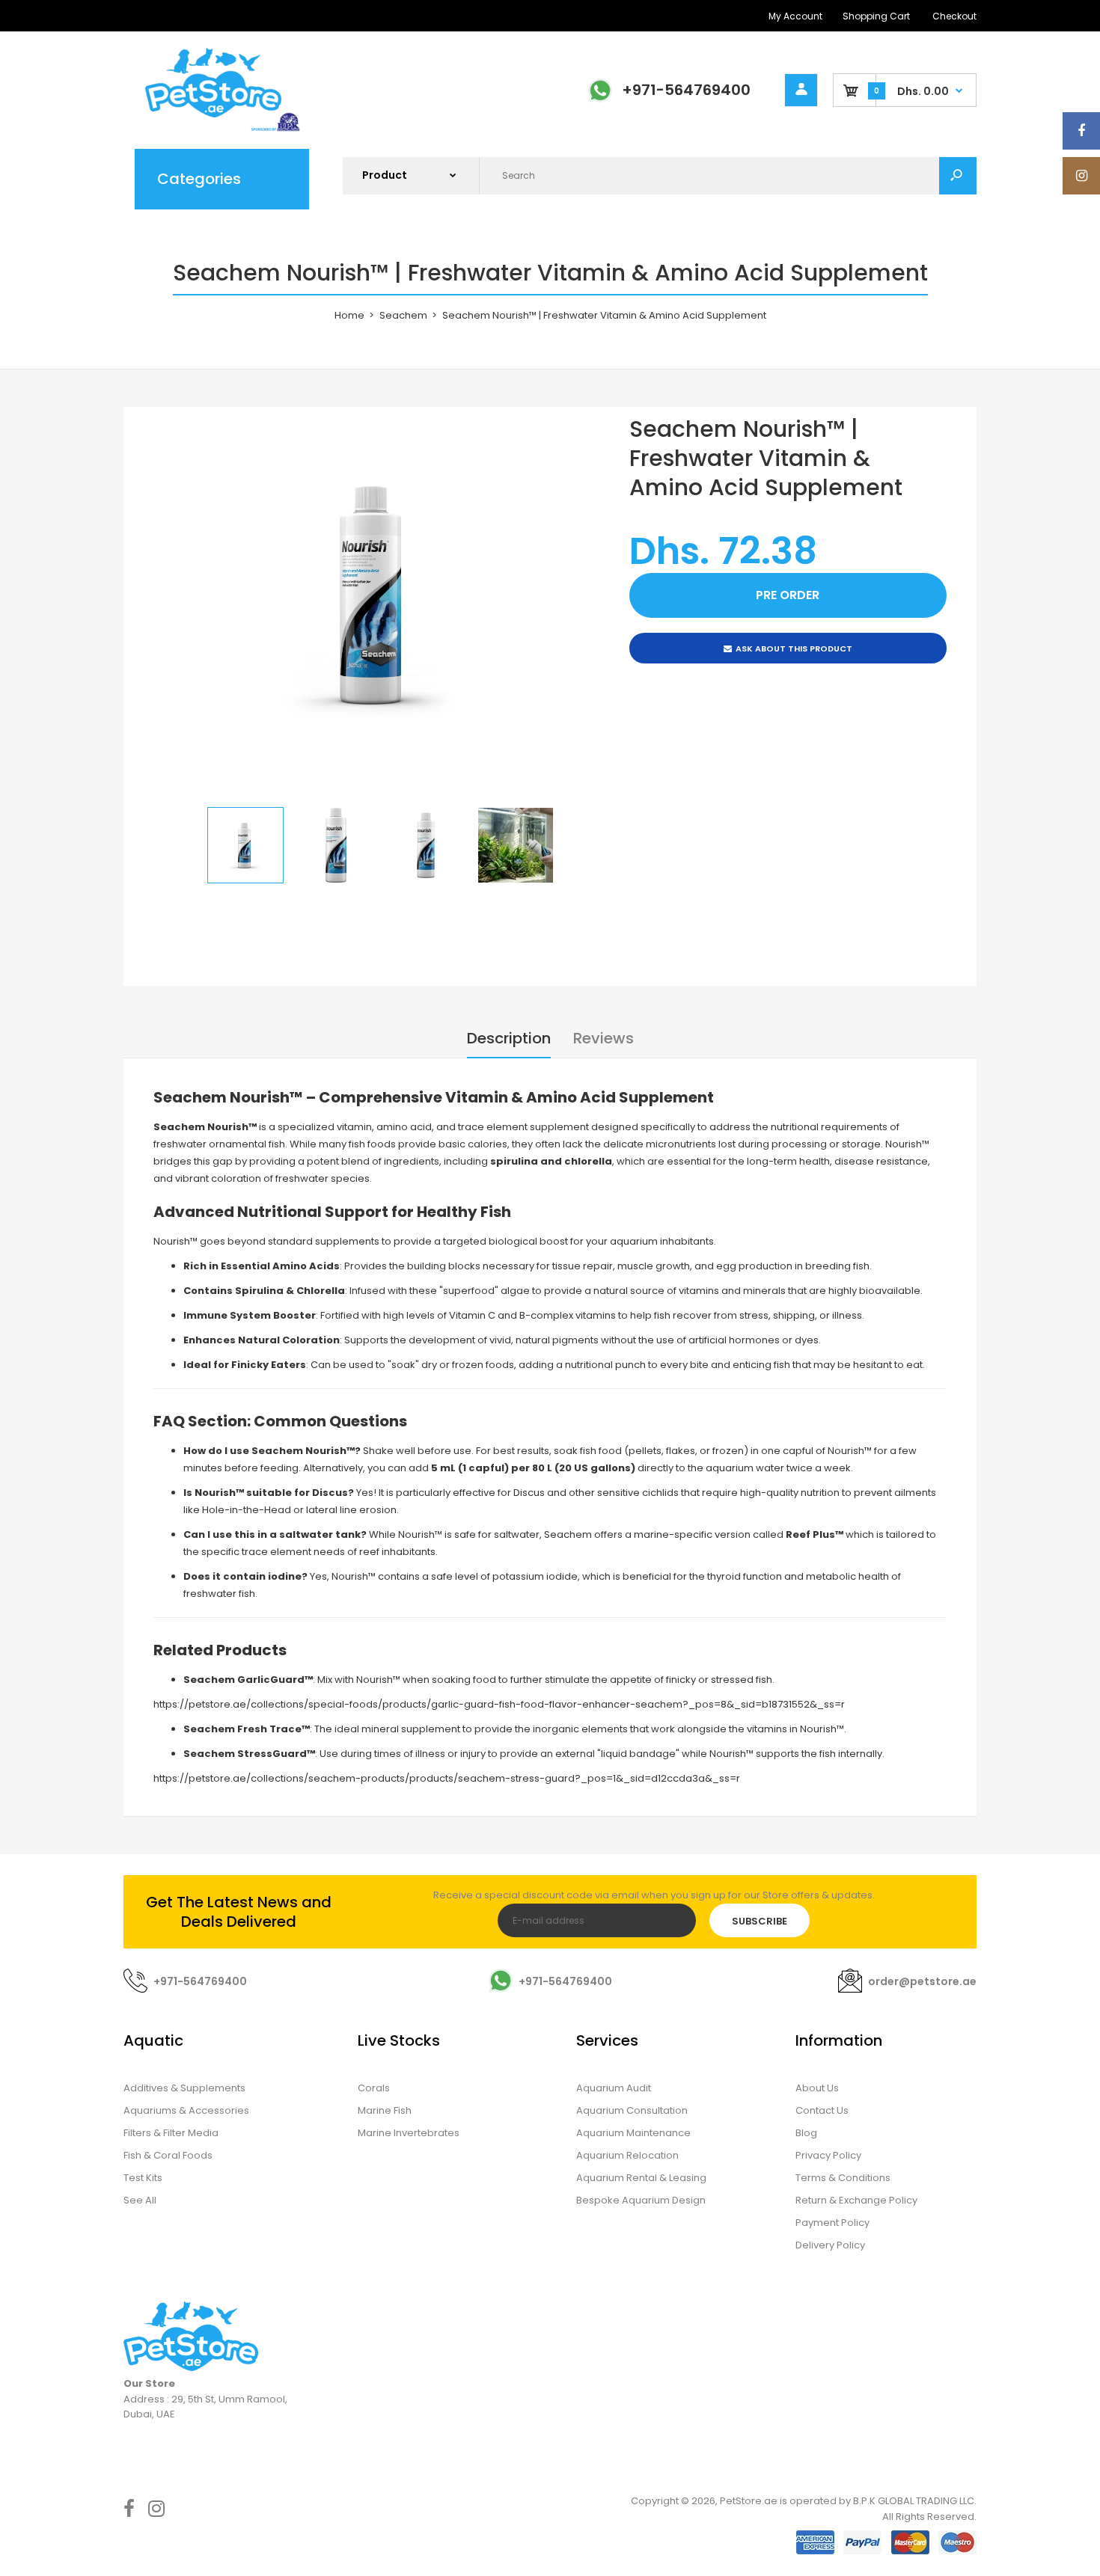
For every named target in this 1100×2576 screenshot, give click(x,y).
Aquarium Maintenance (633, 2133)
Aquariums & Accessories (186, 2110)
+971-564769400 (686, 90)
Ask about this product (794, 648)
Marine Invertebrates (409, 2133)
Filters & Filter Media (171, 2133)
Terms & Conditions (843, 2178)
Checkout (954, 16)
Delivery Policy (830, 2245)
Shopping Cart (876, 16)
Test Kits (143, 2178)
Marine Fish (385, 2110)
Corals (374, 2088)
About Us (817, 2088)
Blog (806, 2133)
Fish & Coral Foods (168, 2155)
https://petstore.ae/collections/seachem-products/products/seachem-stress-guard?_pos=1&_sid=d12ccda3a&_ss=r (447, 1778)
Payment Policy (832, 2223)
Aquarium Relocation (627, 2155)
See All (140, 2200)
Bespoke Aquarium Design (641, 2200)
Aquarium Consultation (632, 2110)
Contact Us (822, 2110)
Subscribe (760, 1921)
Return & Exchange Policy (856, 2200)
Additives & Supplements (184, 2088)
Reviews (604, 1038)
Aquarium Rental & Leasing (641, 2178)
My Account (795, 16)
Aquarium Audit (614, 2088)
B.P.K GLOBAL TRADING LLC (914, 2501)
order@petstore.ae (922, 1981)
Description (509, 1038)
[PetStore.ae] (213, 129)
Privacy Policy (828, 2155)
